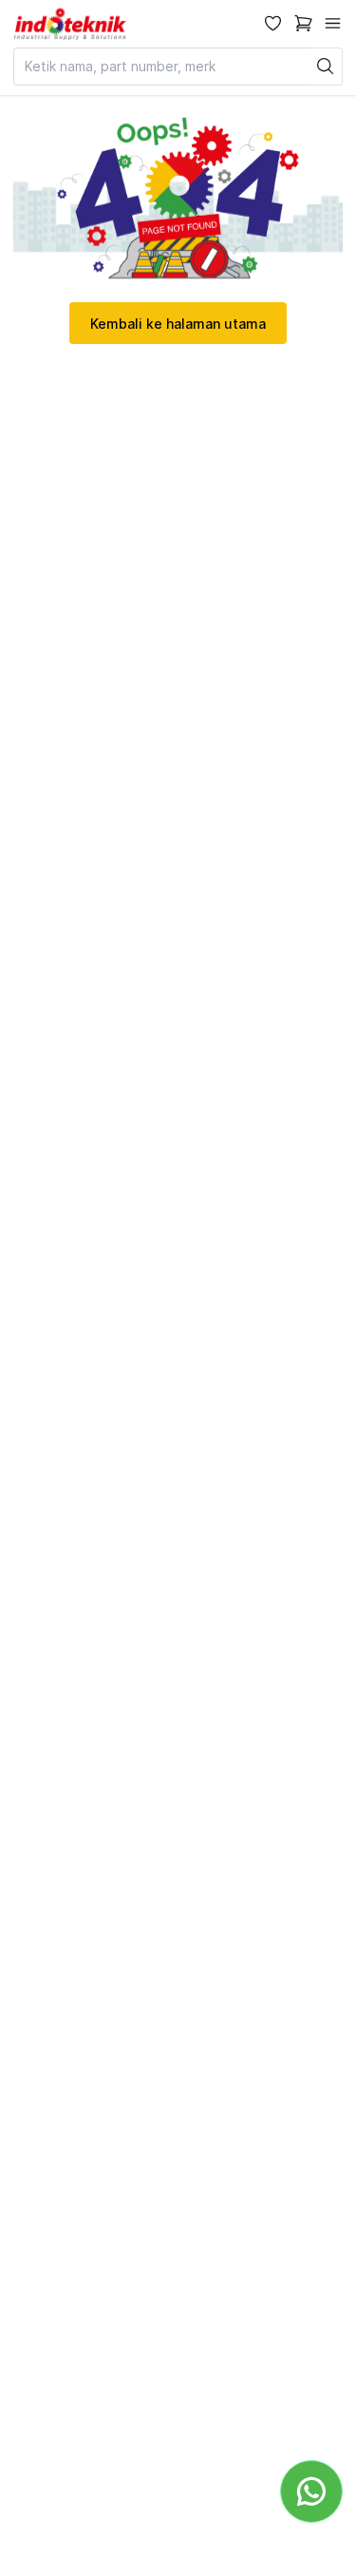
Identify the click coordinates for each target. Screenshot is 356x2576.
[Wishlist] (273, 23)
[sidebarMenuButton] (333, 23)
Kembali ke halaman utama (178, 324)
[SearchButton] (326, 67)
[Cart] (303, 23)
